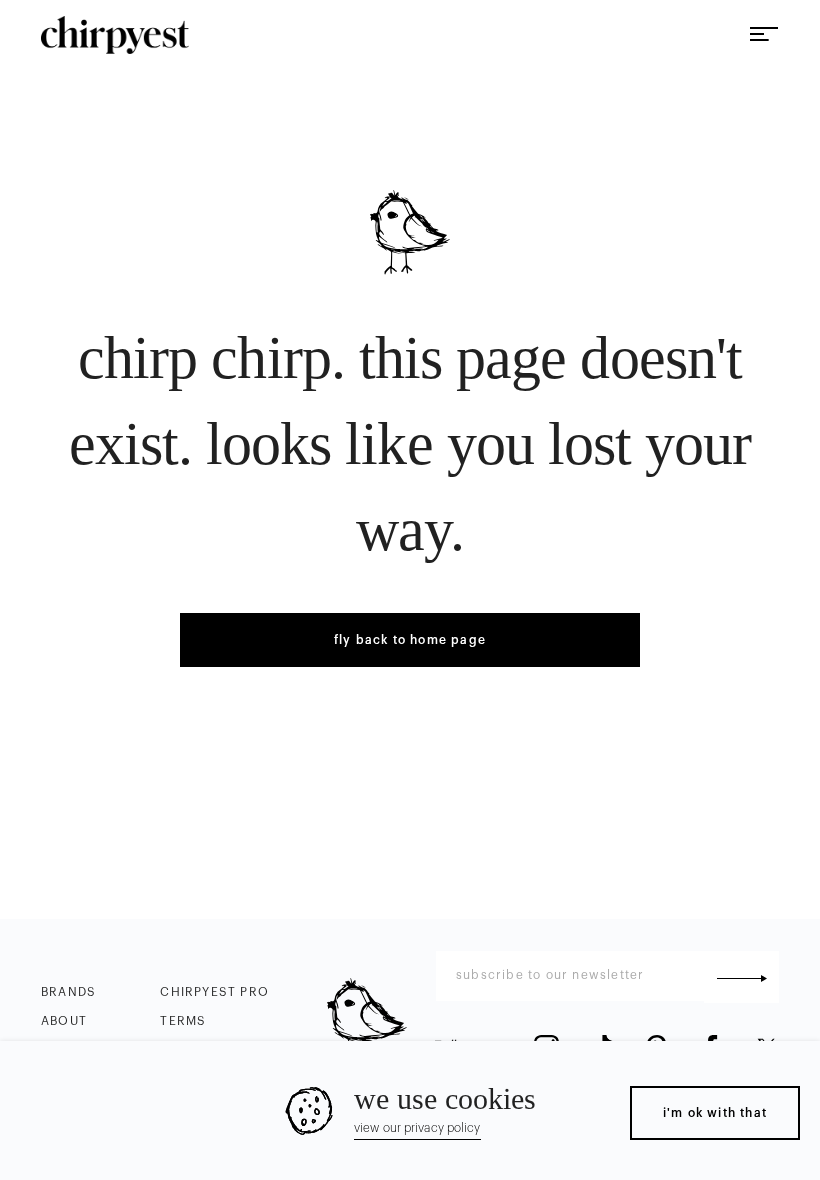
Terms (183, 1021)
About (64, 1021)
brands (68, 992)
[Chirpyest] (115, 35)
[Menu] (764, 35)
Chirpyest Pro (214, 992)
